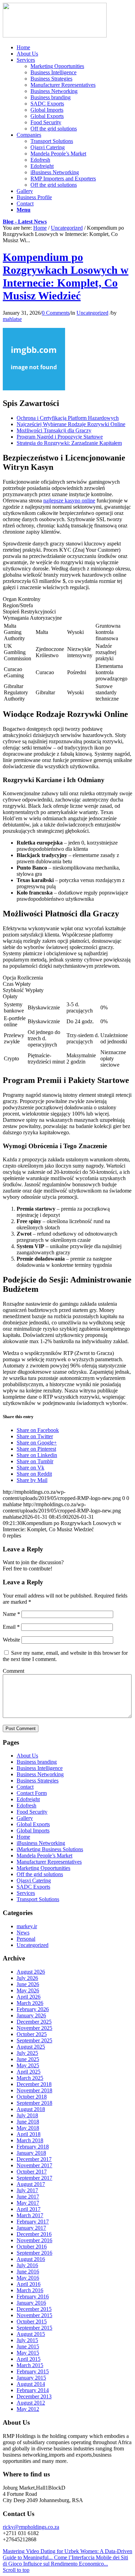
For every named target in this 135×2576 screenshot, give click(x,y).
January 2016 (31, 2303)
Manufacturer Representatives (49, 1862)
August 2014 (31, 2384)
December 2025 (34, 2022)
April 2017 (29, 2209)
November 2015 (34, 2315)
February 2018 (33, 2147)
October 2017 (32, 2172)
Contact (25, 1787)
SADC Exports (33, 1887)
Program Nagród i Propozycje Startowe (60, 437)
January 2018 (31, 2153)
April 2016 (29, 2284)
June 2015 (28, 2346)
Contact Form (32, 1793)
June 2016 (28, 2272)
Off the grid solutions (40, 1874)
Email (11, 1627)
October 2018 (32, 2097)
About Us (27, 1756)
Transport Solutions (38, 1899)
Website (11, 1640)
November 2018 (34, 2090)
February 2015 (33, 2371)
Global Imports (33, 1831)
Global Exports (33, 1824)
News (23, 1933)
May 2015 (28, 2353)
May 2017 (28, 2203)
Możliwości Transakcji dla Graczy (54, 430)
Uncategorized (67, 228)
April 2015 (29, 2359)
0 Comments (56, 313)
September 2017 (34, 2178)
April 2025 (29, 2072)
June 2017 (28, 2197)
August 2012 (31, 2403)
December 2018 (34, 2084)
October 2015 (32, 2321)
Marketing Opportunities (43, 1868)
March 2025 (30, 2078)
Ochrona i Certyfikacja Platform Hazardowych (68, 418)
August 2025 (31, 2047)
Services (26, 1893)
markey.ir (27, 1926)
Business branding (37, 1762)
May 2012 (28, 2409)
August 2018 (31, 2109)
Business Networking (40, 1774)
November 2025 (34, 2028)
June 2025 (28, 2059)
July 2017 (27, 2190)
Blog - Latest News (25, 222)
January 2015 (31, 2378)
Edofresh (26, 1806)
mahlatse (12, 319)
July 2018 (27, 2115)
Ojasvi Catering (34, 1880)
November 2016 (34, 2240)
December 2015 (34, 2309)
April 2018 (29, 2134)
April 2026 (29, 1997)
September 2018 (34, 2103)
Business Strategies (38, 1781)
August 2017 (31, 2184)
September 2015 (34, 2328)
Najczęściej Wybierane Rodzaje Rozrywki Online (71, 424)
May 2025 (28, 2065)
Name (11, 1614)
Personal (26, 1939)
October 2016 (32, 2247)
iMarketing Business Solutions (50, 1849)
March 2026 (30, 2003)
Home (40, 228)
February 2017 (33, 2222)
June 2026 (28, 1984)
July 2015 (27, 2340)
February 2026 (33, 2009)
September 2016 (34, 2253)
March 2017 (30, 2215)
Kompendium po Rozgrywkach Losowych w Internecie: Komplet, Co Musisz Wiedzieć (66, 276)
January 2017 (31, 2228)
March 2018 (30, 2140)
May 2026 (28, 1990)
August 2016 (31, 2259)
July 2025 (27, 2053)
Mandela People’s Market (44, 1855)
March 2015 (30, 2365)
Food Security (32, 1812)
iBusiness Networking (41, 1843)
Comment (13, 1671)
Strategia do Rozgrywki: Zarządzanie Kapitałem (69, 443)
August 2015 (31, 2334)
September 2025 (34, 2040)
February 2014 (33, 2390)
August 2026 (31, 1972)
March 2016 (30, 2290)
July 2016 (27, 2265)
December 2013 (34, 2396)
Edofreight (28, 1799)
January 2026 (31, 2015)
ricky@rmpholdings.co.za (31, 2527)
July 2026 (27, 1978)
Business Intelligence (40, 1768)
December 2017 (34, 2159)
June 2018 (28, 2122)
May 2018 (28, 2128)
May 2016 (28, 2278)
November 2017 (34, 2165)
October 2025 (32, 2034)
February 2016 (33, 2297)
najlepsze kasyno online (69, 501)
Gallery (25, 1818)
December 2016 (34, 2234)
